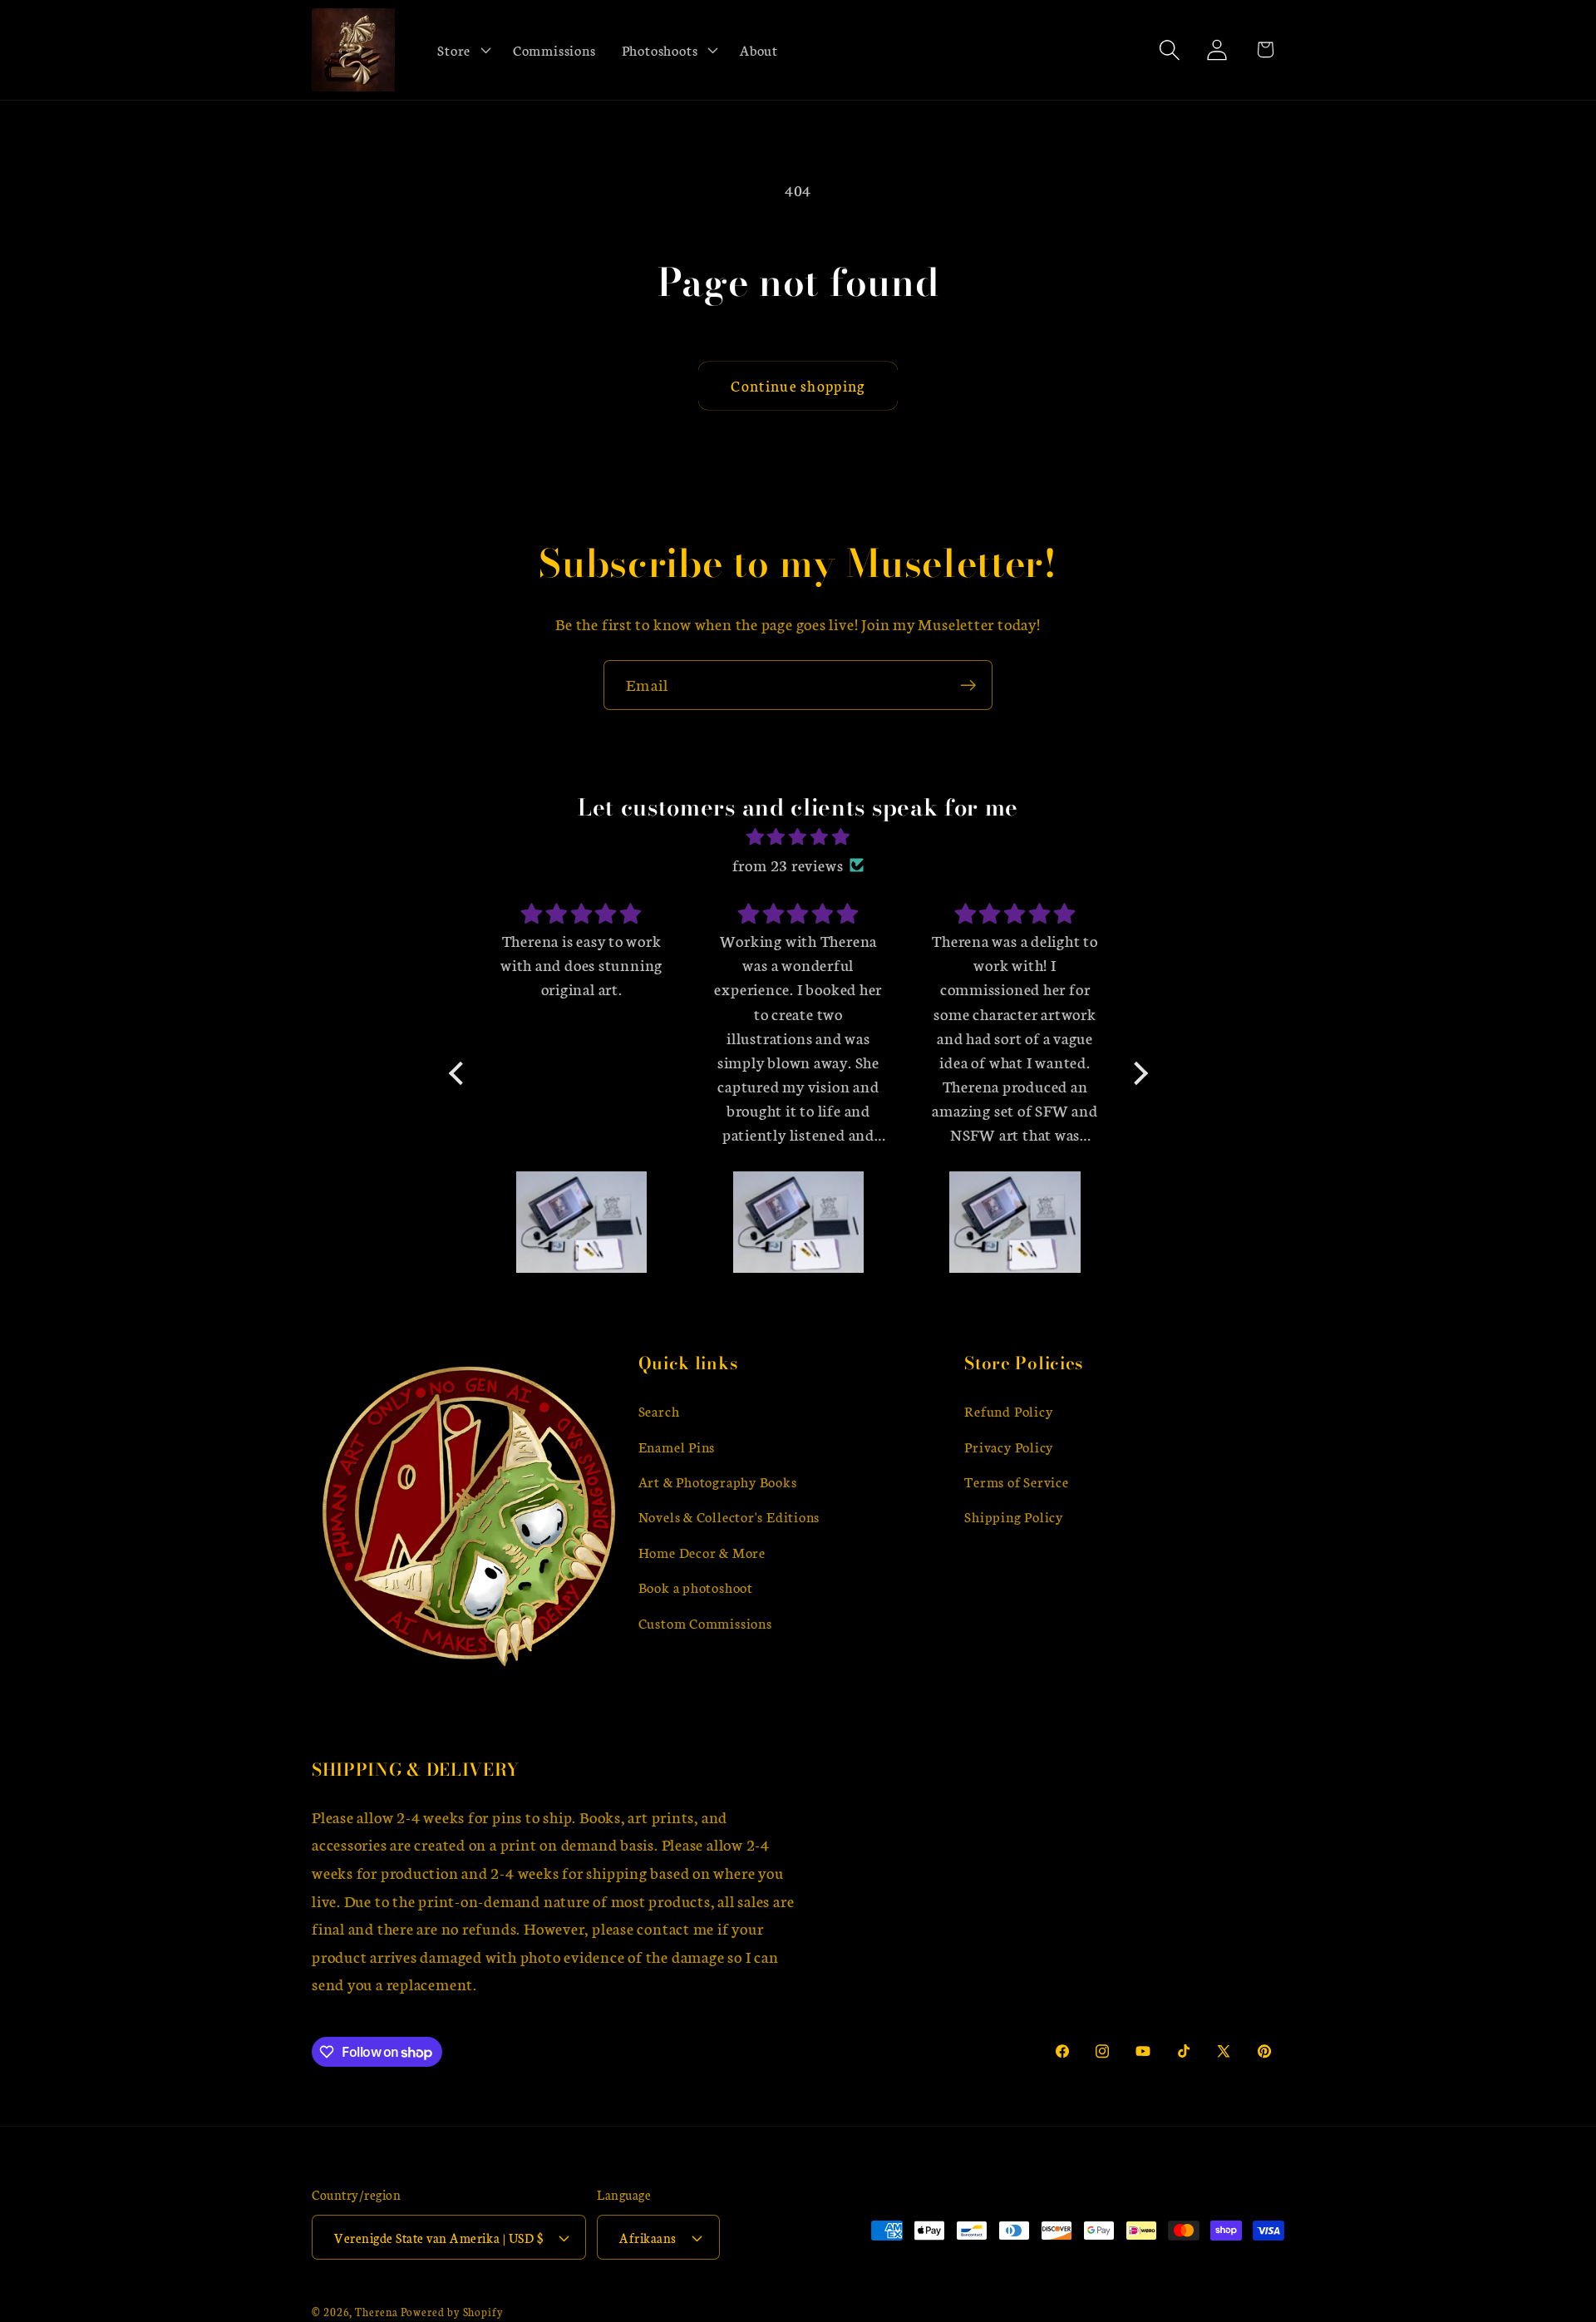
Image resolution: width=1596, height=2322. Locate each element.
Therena (376, 2311)
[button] (463, 50)
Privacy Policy (1009, 1446)
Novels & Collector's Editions (729, 1517)
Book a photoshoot (696, 1587)
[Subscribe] (968, 685)
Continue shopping (798, 385)
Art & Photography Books (718, 1481)
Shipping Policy (1014, 1517)
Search (659, 1410)
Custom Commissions (705, 1622)
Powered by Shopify (452, 2311)
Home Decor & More (702, 1552)
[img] (798, 837)
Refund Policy (1008, 1410)
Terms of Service (1016, 1481)
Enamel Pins (677, 1446)
